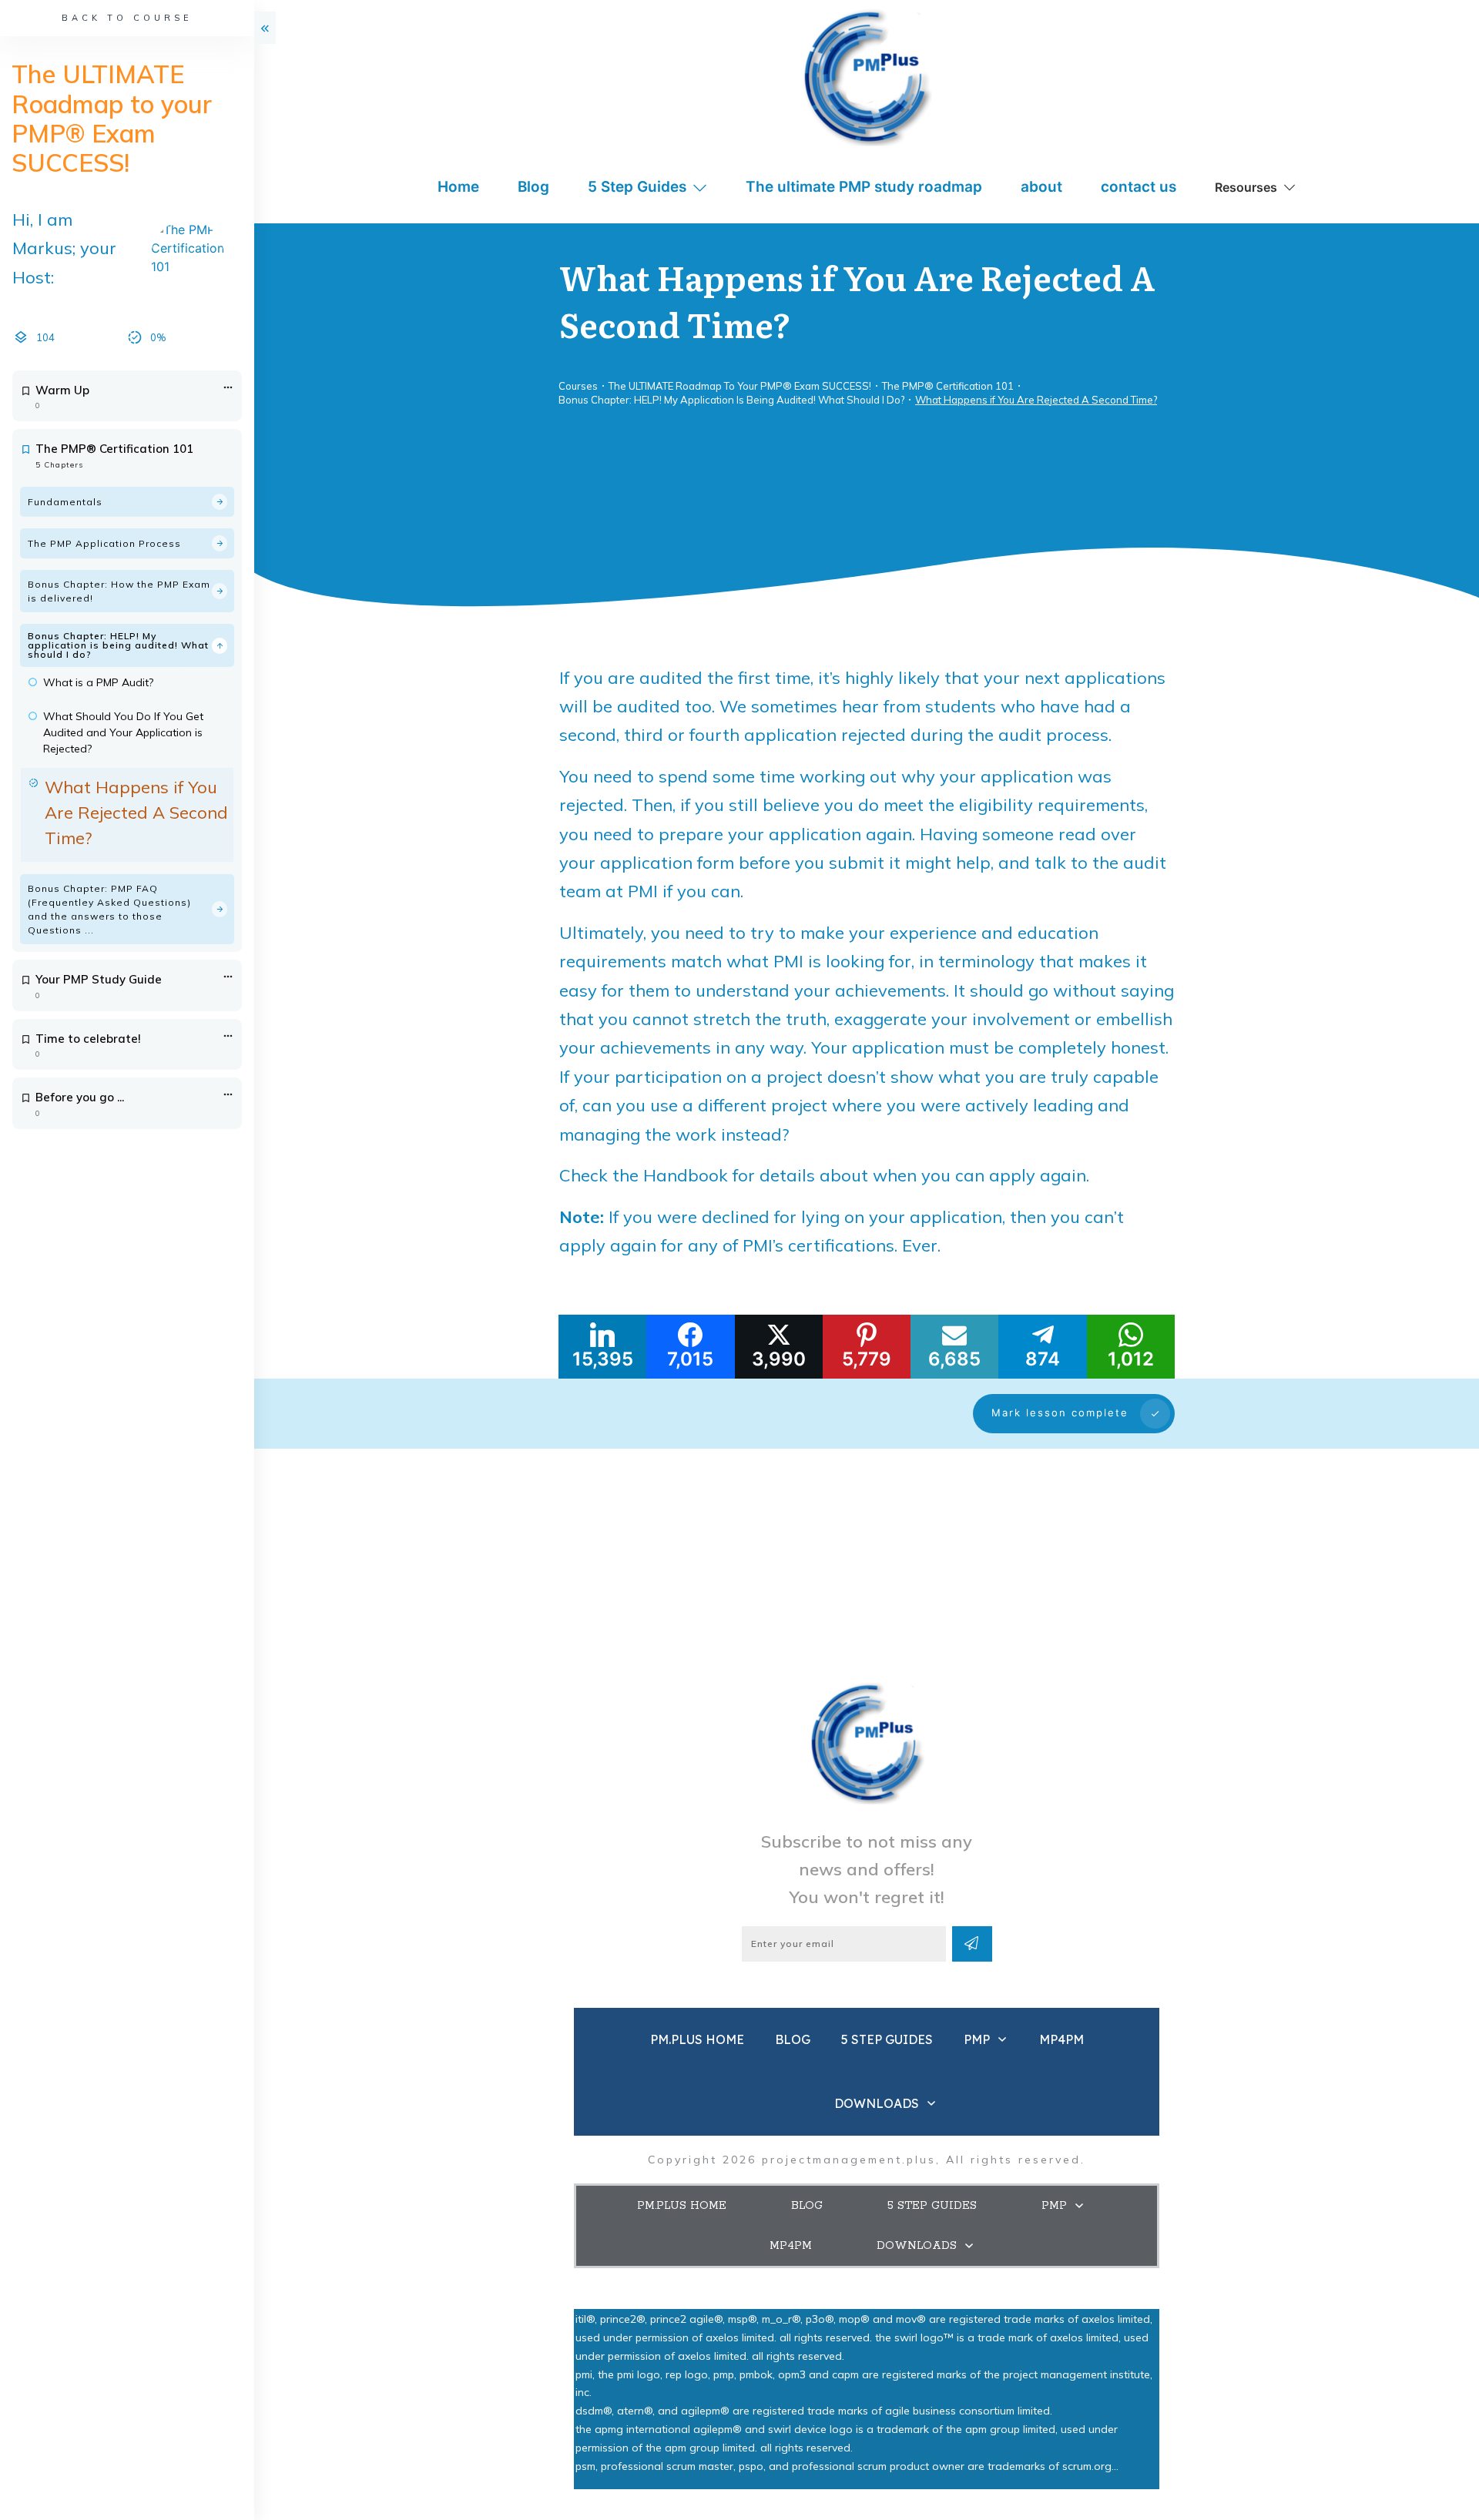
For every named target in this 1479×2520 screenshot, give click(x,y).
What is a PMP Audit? (98, 682)
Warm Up (62, 390)
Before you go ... (80, 1097)
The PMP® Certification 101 (114, 449)
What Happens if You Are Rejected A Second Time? (136, 813)
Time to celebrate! (88, 1039)
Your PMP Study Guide (99, 979)
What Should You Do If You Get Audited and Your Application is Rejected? (123, 732)
